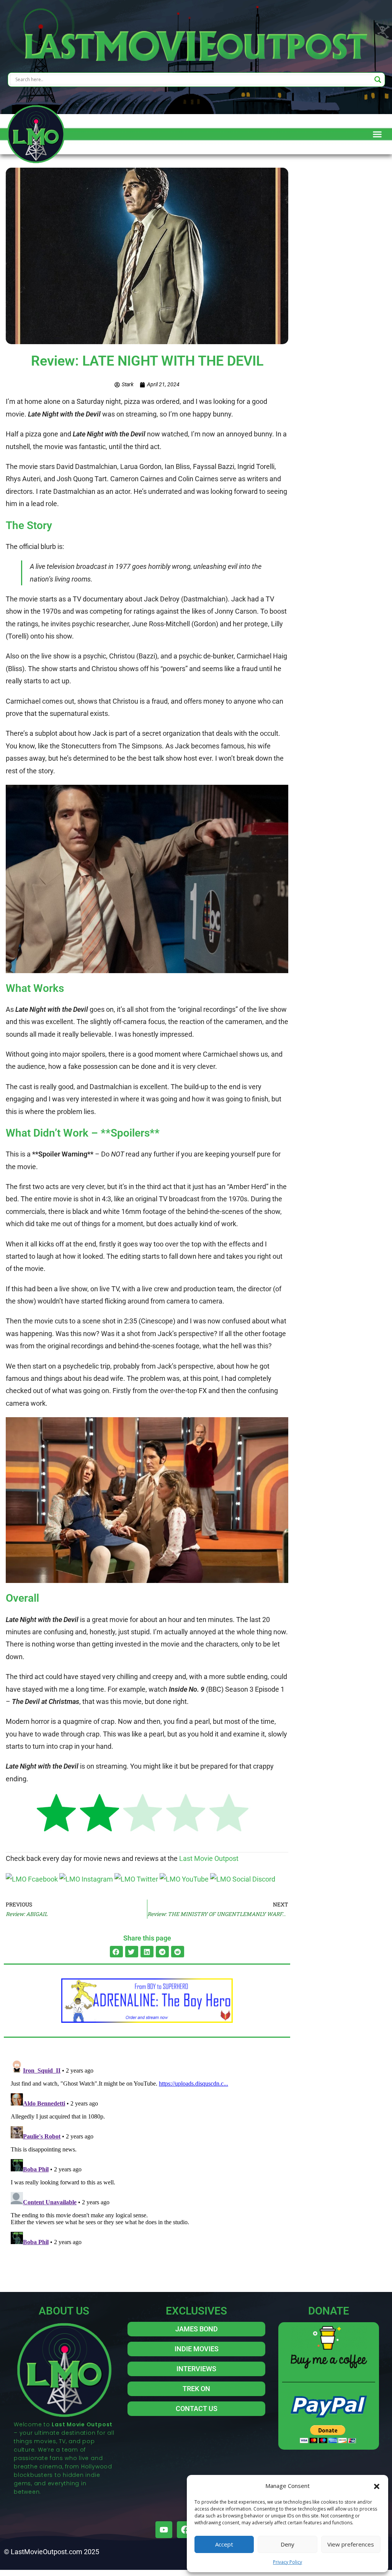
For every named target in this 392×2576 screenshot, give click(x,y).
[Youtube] (164, 2530)
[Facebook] (185, 2530)
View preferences (351, 2544)
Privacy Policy (287, 2562)
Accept (224, 2544)
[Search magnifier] (378, 80)
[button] (377, 2486)
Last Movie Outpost (209, 1858)
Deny (287, 2544)
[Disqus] (147, 2153)
